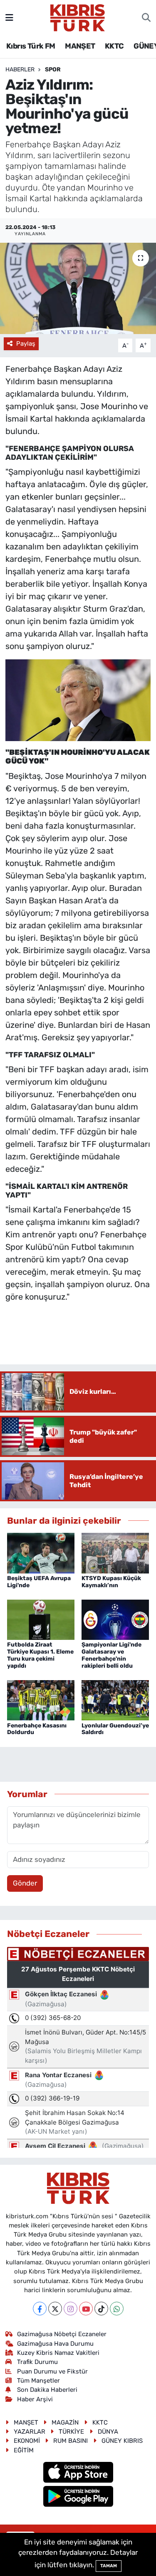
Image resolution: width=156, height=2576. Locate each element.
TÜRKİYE (71, 2432)
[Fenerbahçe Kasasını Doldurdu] (41, 1700)
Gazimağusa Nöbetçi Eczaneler (62, 2334)
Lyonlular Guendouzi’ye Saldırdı (115, 1729)
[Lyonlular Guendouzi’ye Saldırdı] (115, 1700)
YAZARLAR (30, 2432)
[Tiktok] (101, 2309)
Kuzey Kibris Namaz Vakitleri (58, 2353)
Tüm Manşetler (38, 2381)
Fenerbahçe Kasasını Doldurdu (37, 1729)
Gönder (25, 1883)
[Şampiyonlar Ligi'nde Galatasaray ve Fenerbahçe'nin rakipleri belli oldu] (115, 1619)
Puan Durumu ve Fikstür (52, 2371)
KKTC (114, 46)
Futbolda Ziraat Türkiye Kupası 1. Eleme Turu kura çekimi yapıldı (40, 1655)
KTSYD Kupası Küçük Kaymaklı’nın (111, 1582)
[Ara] (146, 18)
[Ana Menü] (9, 17)
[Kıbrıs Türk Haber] (78, 17)
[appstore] (78, 2474)
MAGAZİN (65, 2422)
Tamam (109, 2566)
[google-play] (78, 2498)
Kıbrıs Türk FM (31, 46)
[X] (55, 2309)
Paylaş (26, 344)
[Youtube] (86, 2309)
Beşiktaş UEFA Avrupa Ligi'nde (39, 1582)
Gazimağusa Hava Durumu (55, 2344)
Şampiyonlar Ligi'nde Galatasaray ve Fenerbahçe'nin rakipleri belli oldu (111, 1655)
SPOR (53, 70)
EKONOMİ (27, 2441)
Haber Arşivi (35, 2399)
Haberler (20, 70)
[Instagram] (71, 2309)
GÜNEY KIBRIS (122, 2441)
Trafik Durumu (37, 2362)
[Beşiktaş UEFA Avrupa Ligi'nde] (41, 1552)
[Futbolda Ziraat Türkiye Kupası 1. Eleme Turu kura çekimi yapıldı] (41, 1619)
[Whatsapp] (117, 2309)
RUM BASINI (71, 2441)
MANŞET (80, 46)
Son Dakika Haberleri (47, 2390)
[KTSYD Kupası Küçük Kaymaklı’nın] (115, 1552)
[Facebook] (40, 2309)
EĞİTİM (24, 2450)
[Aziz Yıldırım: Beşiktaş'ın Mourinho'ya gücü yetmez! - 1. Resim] (78, 700)
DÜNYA (108, 2432)
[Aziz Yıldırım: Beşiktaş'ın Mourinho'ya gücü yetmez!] (78, 288)
